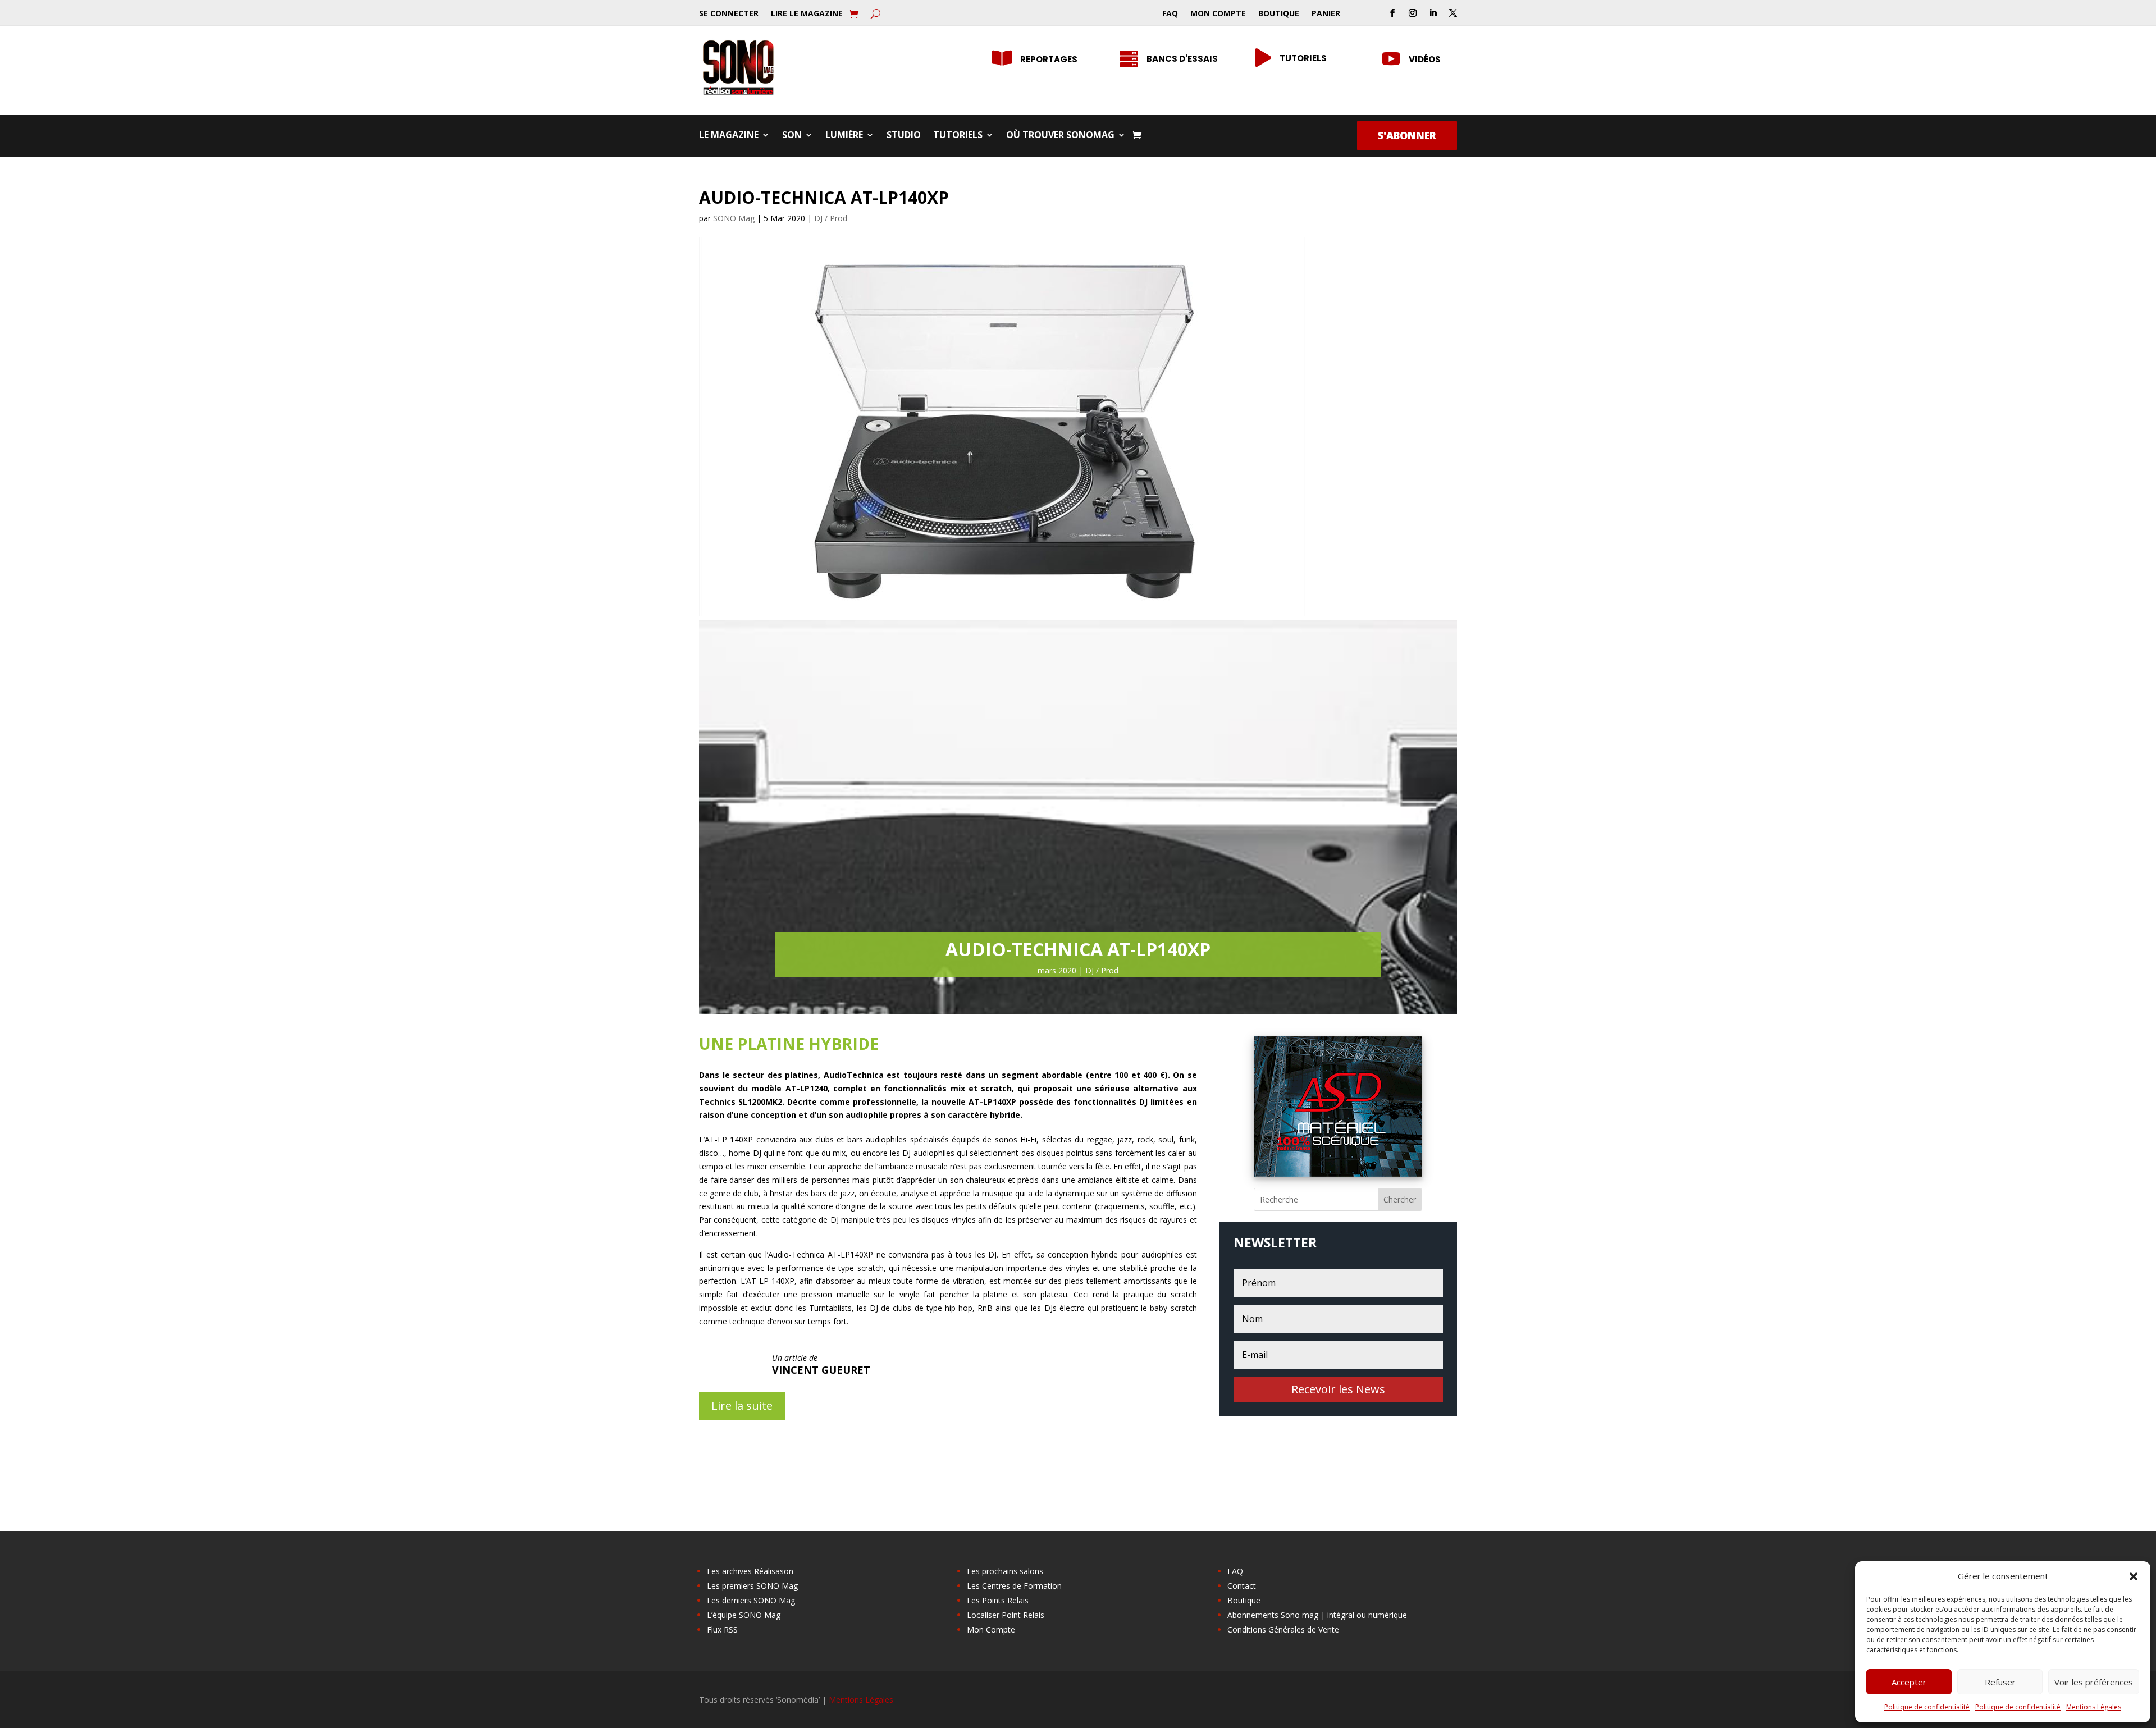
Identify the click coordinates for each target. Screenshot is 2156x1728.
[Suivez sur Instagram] (1413, 13)
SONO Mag (734, 218)
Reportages (1049, 59)
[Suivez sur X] (1453, 13)
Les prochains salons (1005, 1571)
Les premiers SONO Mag (752, 1586)
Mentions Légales (2094, 1707)
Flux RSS (722, 1629)
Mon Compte (1218, 14)
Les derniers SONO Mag (751, 1600)
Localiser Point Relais (1006, 1615)
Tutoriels (1303, 58)
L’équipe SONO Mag (744, 1615)
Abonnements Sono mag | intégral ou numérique (1317, 1615)
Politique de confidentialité (1927, 1707)
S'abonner (1407, 135)
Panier (1326, 14)
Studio (904, 136)
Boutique (1279, 14)
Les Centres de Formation (1014, 1586)
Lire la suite (742, 1405)
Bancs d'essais (1182, 59)
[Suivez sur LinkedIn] (1433, 13)
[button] (2134, 1576)
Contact (1242, 1586)
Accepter (1909, 1682)
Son (792, 136)
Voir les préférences (2094, 1682)
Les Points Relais (998, 1600)
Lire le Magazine (807, 14)
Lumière (844, 136)
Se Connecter (729, 14)
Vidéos (1425, 59)
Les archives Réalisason (750, 1571)
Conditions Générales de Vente (1283, 1629)
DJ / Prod (831, 218)
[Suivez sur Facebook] (1392, 13)
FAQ (1170, 14)
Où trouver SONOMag (1060, 136)
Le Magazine (729, 136)
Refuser (2000, 1682)
